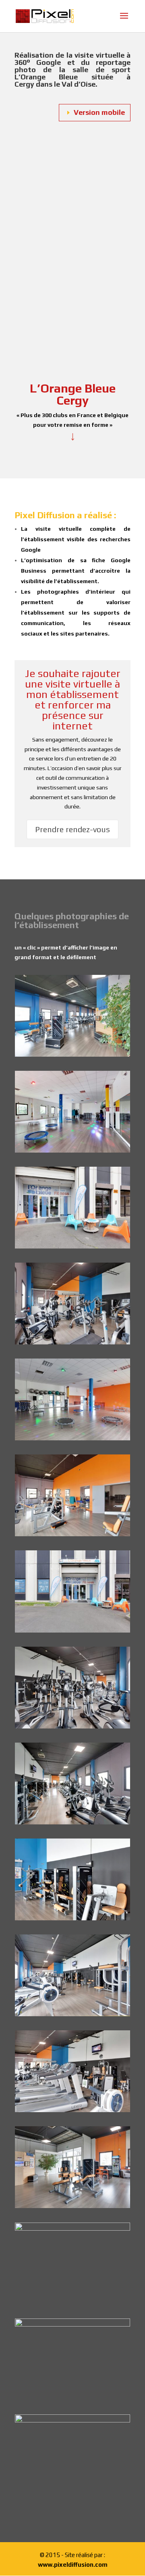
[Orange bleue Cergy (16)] (72, 1055)
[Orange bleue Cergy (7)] (72, 1918)
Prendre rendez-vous (72, 829)
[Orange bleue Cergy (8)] (72, 2014)
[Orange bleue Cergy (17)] (72, 2325)
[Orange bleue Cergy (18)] (72, 1631)
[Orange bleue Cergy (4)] (72, 1534)
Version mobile (99, 112)
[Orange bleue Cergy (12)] (72, 1342)
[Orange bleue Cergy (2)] (72, 2420)
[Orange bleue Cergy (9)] (72, 2110)
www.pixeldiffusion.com (73, 2565)
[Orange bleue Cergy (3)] (72, 1438)
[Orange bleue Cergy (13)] (72, 1726)
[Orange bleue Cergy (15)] (72, 2229)
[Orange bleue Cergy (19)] (72, 1246)
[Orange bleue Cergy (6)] (72, 1822)
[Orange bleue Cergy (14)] (72, 2206)
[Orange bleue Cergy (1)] (72, 1151)
